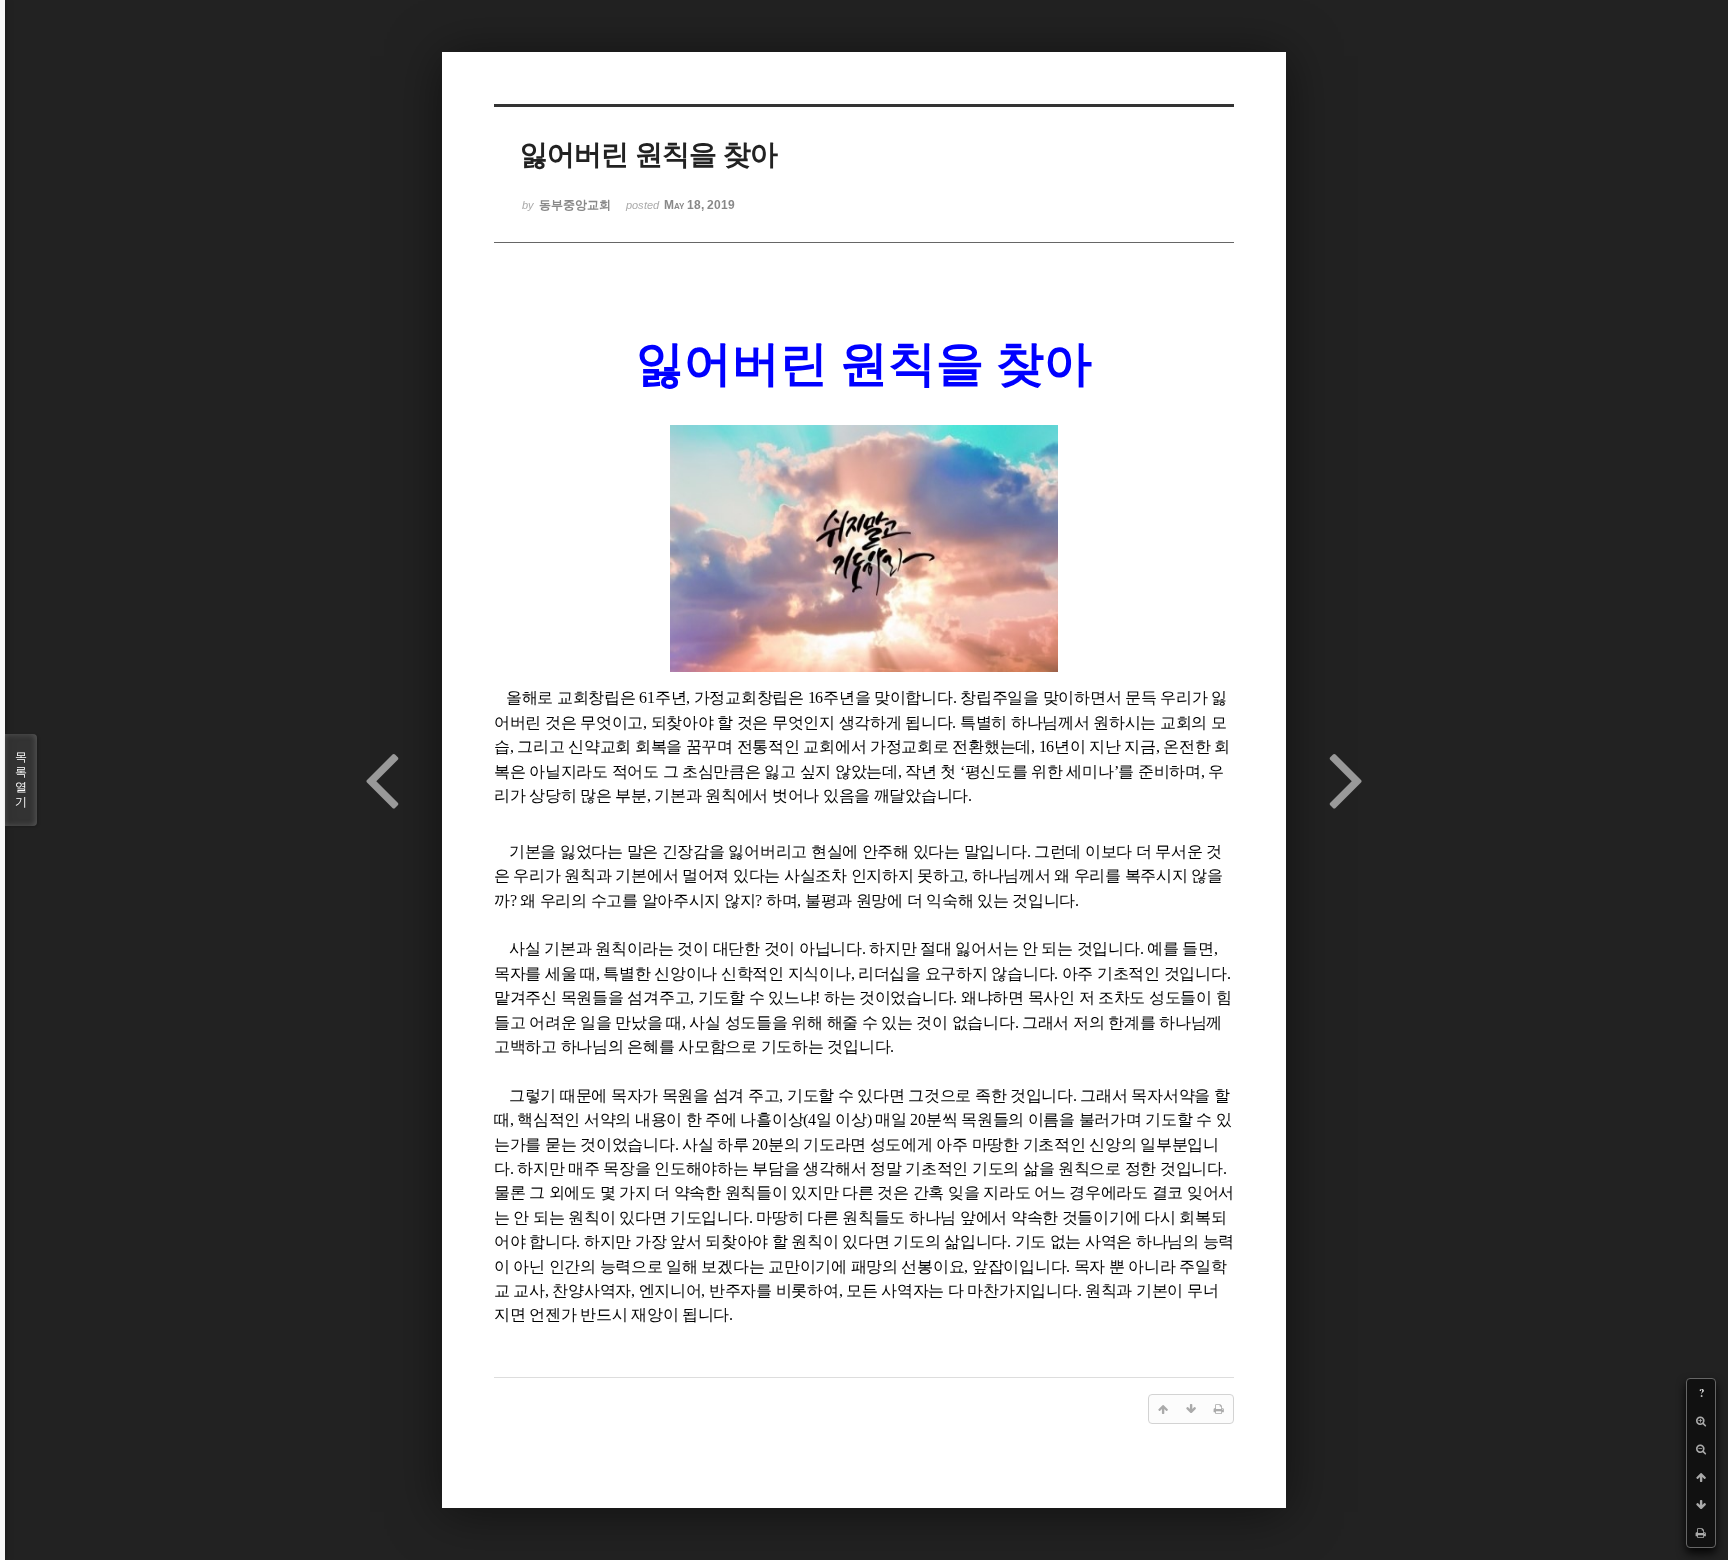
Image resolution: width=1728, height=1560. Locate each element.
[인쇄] (1701, 1533)
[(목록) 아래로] (1701, 1505)
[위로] (1701, 1477)
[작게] (1701, 1449)
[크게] (1701, 1421)
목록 (21, 779)
